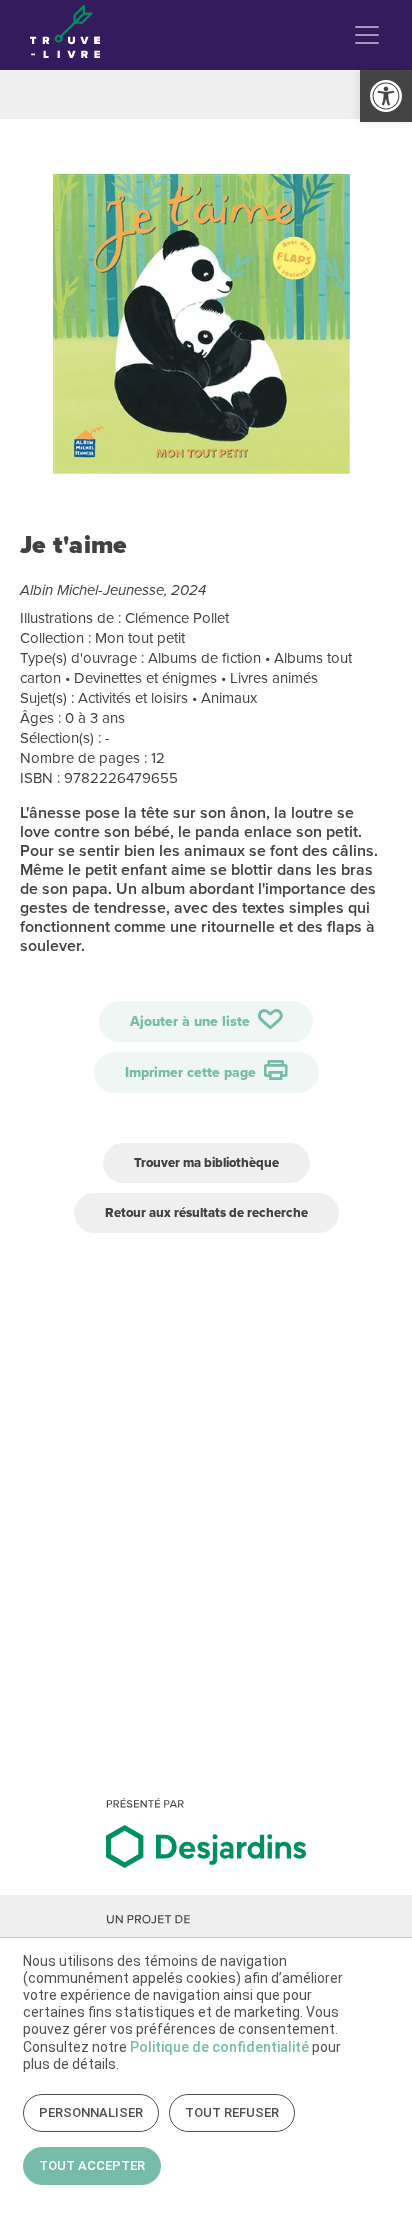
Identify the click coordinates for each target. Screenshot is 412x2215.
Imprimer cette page (192, 1072)
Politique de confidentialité (219, 2047)
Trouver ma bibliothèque (206, 1162)
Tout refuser (232, 2112)
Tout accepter (92, 2165)
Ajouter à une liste (192, 1021)
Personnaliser (91, 2112)
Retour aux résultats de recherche (206, 1212)
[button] (386, 96)
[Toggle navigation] (367, 35)
